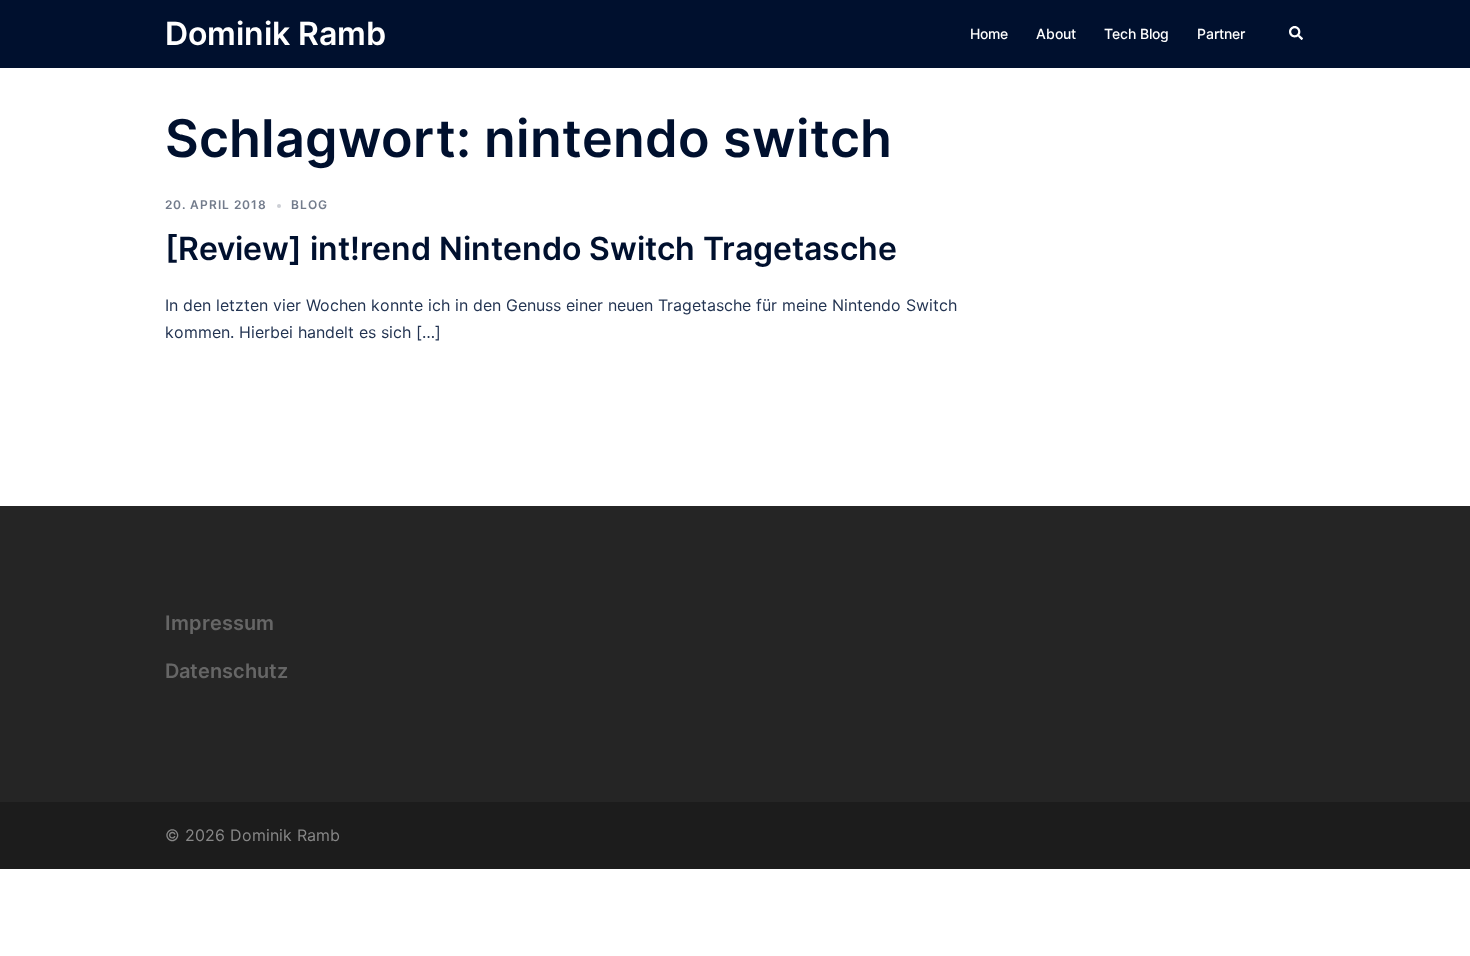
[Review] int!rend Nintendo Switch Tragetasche (531, 248)
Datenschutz (226, 671)
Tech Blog (1136, 33)
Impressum (219, 623)
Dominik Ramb (275, 33)
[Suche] (1297, 34)
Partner (1221, 33)
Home (989, 33)
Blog (309, 204)
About (1056, 33)
